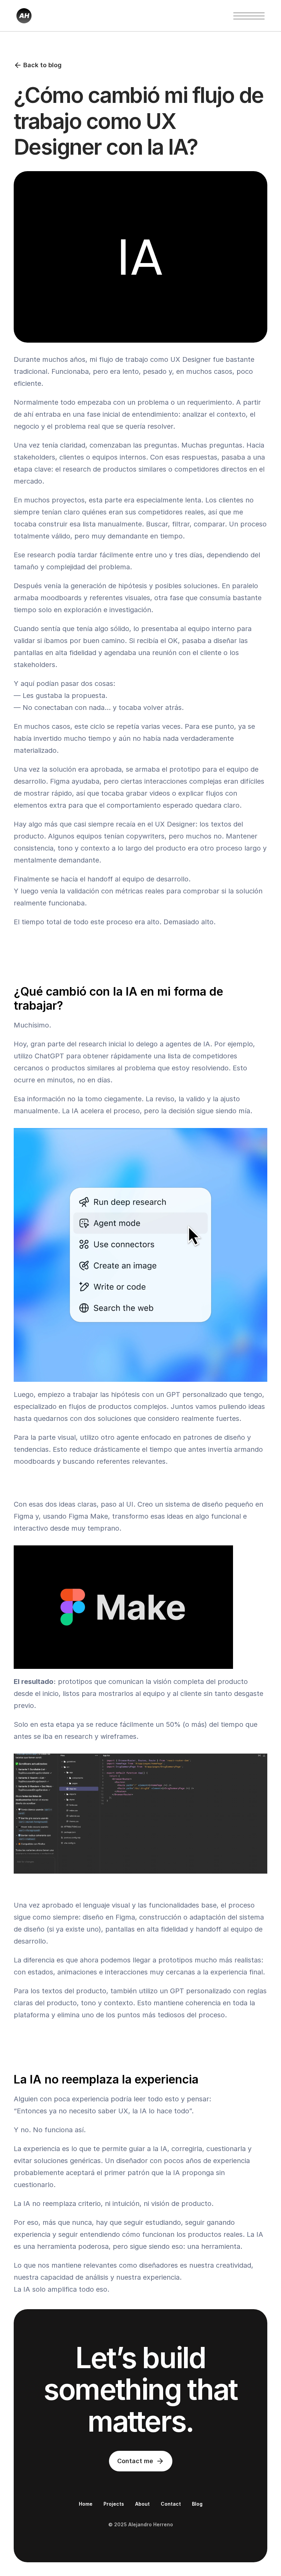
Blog (197, 2504)
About (142, 2504)
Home (86, 2504)
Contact (171, 2504)
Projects (114, 2504)
